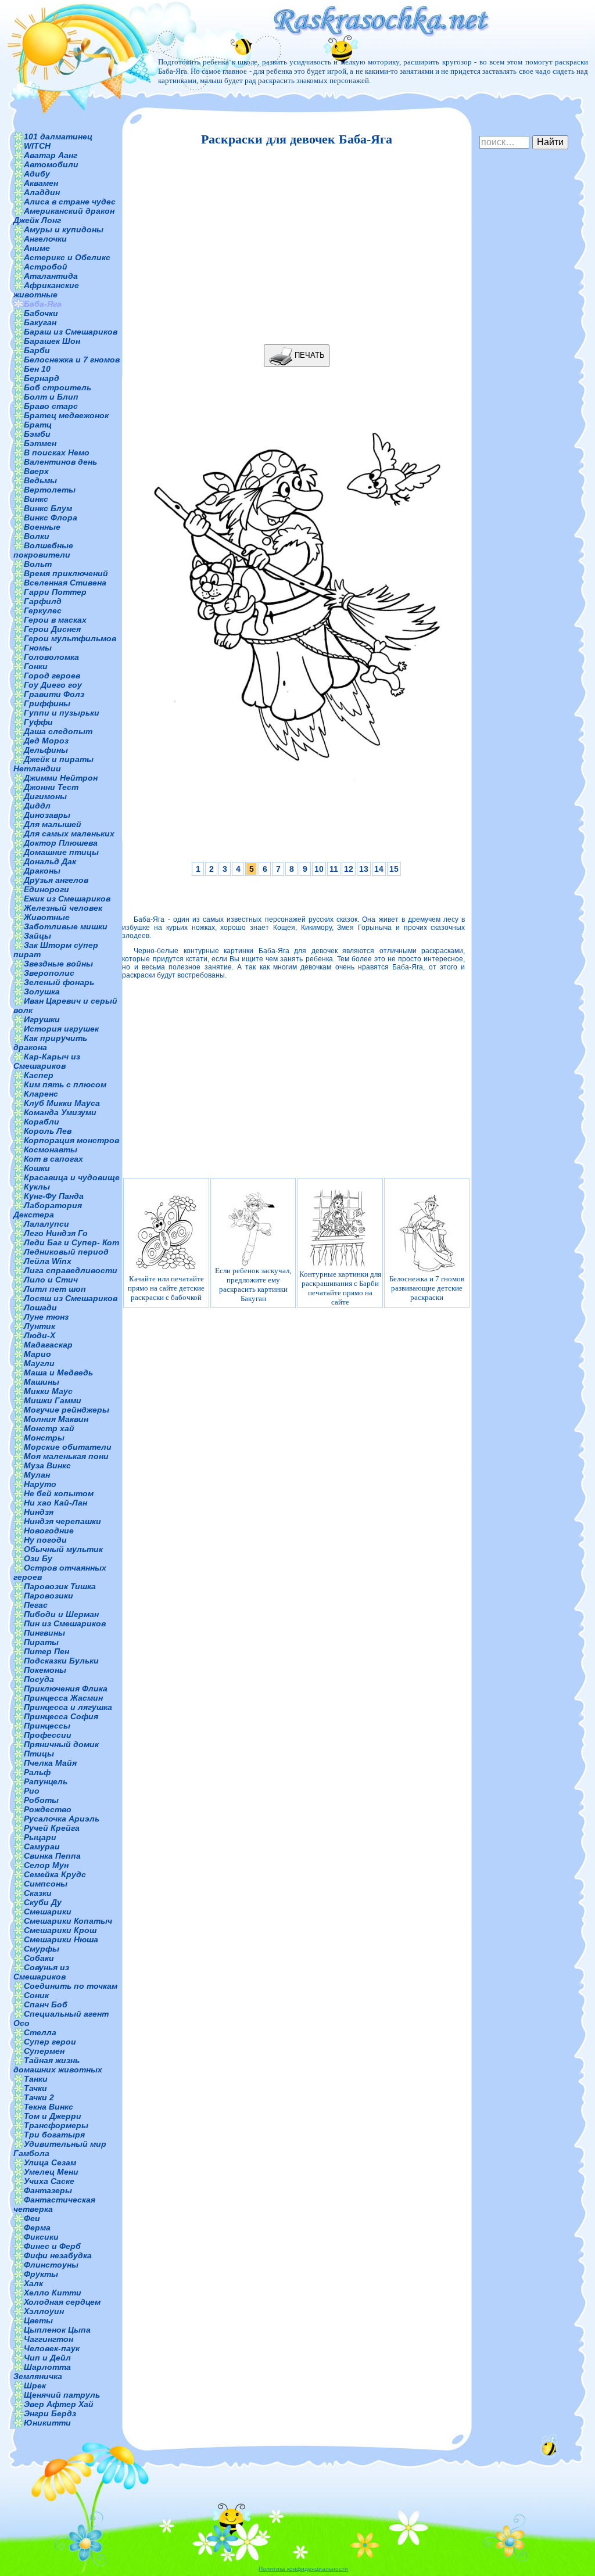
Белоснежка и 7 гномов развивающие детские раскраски (427, 1288)
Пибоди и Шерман (61, 1614)
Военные (42, 527)
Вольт (38, 564)
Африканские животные (46, 290)
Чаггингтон (49, 2339)
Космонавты (51, 1149)
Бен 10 (37, 369)
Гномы (38, 648)
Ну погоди (45, 1540)
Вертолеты (50, 490)
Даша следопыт (58, 731)
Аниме (37, 248)
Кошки (37, 1168)
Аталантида (51, 276)
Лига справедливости (71, 1270)
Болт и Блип (51, 397)
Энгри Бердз (50, 2413)
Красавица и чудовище (72, 1177)
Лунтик (40, 1326)
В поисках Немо (57, 452)
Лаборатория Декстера (48, 1210)
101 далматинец (58, 136)
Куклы (37, 1187)
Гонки (36, 666)
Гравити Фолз (54, 694)
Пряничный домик (61, 1744)
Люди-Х (40, 1335)
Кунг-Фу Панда (54, 1196)
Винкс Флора (51, 518)
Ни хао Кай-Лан (55, 1503)
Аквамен (41, 183)
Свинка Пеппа (52, 1856)
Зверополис (49, 973)
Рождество (48, 1809)
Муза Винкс (47, 1465)
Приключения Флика (66, 1688)
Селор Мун (46, 1865)
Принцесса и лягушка (68, 1707)
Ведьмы (40, 480)
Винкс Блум (48, 508)
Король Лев (48, 1131)
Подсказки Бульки (61, 1661)
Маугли (39, 1363)
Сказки (38, 1893)
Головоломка (51, 657)
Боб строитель (58, 387)
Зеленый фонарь (59, 982)
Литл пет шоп (55, 1289)
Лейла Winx (48, 1261)
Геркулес (43, 610)
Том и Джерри (53, 2116)
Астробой (46, 267)
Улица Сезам (50, 2162)
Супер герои (50, 2042)
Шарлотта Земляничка (42, 2372)
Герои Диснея (52, 629)
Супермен (44, 2051)
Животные (47, 917)
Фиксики (41, 2237)
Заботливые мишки (66, 926)
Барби (37, 350)
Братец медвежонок (66, 415)
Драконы (42, 871)
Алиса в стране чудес (70, 202)
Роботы (41, 1800)
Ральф (37, 1772)
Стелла (40, 2032)
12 (349, 869)
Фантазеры (48, 2190)
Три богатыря (54, 2135)
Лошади (40, 1307)
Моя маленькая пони (66, 1456)
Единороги (46, 889)
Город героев (52, 676)
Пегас (36, 1605)
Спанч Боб (46, 2004)
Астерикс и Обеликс (67, 257)
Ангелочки (45, 239)
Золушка (42, 991)
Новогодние (49, 1530)
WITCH (37, 146)
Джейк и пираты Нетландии (53, 764)
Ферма (37, 2227)
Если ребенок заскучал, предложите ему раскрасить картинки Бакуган (253, 1285)
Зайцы (37, 936)
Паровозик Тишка (60, 1586)
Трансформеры (56, 2125)
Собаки (39, 1958)
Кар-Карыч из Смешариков (47, 1061)
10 (319, 869)
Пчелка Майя (50, 1763)
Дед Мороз (46, 741)
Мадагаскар (48, 1345)
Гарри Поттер (55, 592)
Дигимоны (45, 796)
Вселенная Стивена (65, 583)
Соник (36, 1995)
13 (364, 869)
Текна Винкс (49, 2107)
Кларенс (41, 1094)
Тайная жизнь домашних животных (58, 2065)
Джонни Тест (51, 787)
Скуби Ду (43, 1902)
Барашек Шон (52, 341)
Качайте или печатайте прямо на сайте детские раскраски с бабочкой (166, 1288)
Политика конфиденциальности (303, 2569)
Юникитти (47, 2423)
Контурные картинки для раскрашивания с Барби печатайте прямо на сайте (340, 1288)
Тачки (35, 2088)
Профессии (48, 1735)
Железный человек (63, 908)
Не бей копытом (59, 1493)
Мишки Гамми (53, 1400)
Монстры (44, 1438)
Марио (37, 1354)
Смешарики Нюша (61, 1939)
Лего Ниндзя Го (56, 1233)
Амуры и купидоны (64, 229)
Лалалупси (46, 1224)
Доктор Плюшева (61, 843)
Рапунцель (46, 1781)
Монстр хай (49, 1428)
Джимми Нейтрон (61, 778)
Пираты (41, 1642)
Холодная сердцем (62, 2302)
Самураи (42, 1846)
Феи (32, 2218)
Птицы (39, 1754)
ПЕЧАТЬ (309, 355)
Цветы (38, 2320)
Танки (36, 2079)
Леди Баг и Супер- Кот (71, 1242)
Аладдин (42, 192)
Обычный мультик (63, 1549)
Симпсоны (46, 1884)
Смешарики (48, 1912)
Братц (38, 425)
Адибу (37, 174)
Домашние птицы (61, 852)
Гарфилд (43, 601)
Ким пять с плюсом (65, 1084)
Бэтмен (40, 443)
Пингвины (44, 1633)
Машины (42, 1382)
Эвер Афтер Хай (59, 2404)
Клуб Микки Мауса (62, 1103)
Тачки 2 (39, 2097)
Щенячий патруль (62, 2395)
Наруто (40, 1484)
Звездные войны (58, 964)
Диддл (37, 806)
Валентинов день (60, 462)
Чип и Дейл (47, 2358)
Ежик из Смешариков (67, 899)
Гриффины (47, 703)
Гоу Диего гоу (53, 685)
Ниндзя (39, 1512)
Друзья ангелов (56, 880)
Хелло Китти (53, 2293)
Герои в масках (55, 620)
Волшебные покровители (43, 550)
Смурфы (42, 1949)
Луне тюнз (46, 1317)
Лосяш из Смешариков (71, 1298)
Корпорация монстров (71, 1140)
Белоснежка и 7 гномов (72, 360)
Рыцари (40, 1837)
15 (394, 869)
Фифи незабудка (58, 2255)
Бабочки (41, 313)
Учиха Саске (49, 2181)
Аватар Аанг (51, 155)
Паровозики (49, 1596)
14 (379, 869)
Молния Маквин (56, 1419)
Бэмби (37, 434)
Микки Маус (48, 1391)
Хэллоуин (44, 2311)
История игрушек (61, 1029)
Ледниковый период (66, 1252)
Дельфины (46, 750)
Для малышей (53, 824)
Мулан (37, 1475)
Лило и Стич (51, 1280)
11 (334, 869)
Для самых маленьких (69, 833)
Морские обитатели (68, 1447)
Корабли (42, 1122)
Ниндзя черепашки (62, 1521)
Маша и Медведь (58, 1373)
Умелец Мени (51, 2172)
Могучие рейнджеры (67, 1410)
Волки (37, 536)
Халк (33, 2283)
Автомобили (51, 164)
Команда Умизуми (60, 1112)
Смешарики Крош (60, 1930)
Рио (32, 1791)
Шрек (35, 2385)
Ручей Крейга (52, 1828)
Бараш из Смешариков (71, 332)
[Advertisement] (293, 246)
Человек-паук (52, 2348)
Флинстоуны (51, 2265)
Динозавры (47, 815)
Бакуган (40, 322)
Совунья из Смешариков (41, 1972)
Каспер (39, 1075)
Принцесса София (61, 1716)
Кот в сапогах (53, 1159)
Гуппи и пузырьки (62, 713)
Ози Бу (38, 1558)
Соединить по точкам (71, 1986)
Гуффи (38, 722)
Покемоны (45, 1670)
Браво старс (51, 406)
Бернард (42, 378)
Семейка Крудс (55, 1874)
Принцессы (47, 1726)
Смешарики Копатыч (68, 1921)
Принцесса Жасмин (63, 1698)
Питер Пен (46, 1651)
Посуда (39, 1679)
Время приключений (66, 573)
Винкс (36, 499)
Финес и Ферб (52, 2246)
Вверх (36, 471)
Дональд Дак (50, 861)
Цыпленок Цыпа (57, 2330)
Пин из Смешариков (65, 1623)
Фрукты (41, 2274)
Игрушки (42, 1019)
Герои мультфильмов (70, 638)
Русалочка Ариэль (62, 1819)
